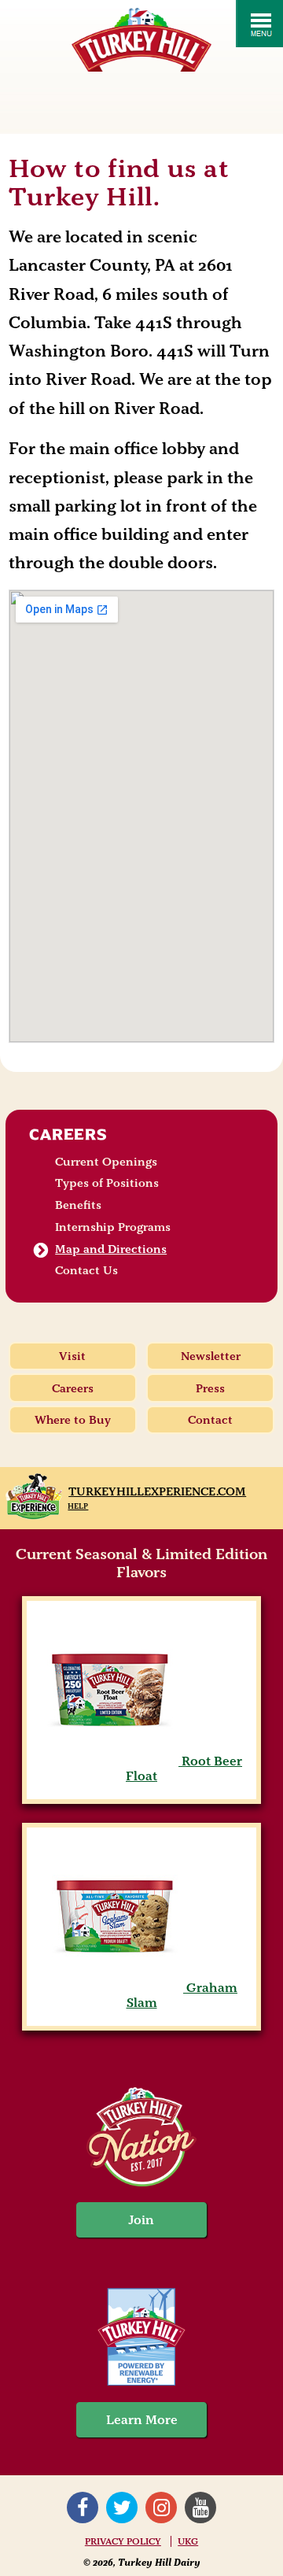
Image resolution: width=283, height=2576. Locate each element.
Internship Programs (113, 1227)
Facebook (83, 2508)
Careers (68, 1134)
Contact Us (86, 1270)
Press (210, 1388)
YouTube (200, 2508)
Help (78, 1506)
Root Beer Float (184, 1768)
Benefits (78, 1205)
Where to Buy (73, 1420)
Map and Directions (111, 1249)
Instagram (161, 2508)
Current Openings (106, 1162)
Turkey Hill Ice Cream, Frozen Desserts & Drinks (141, 40)
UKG (188, 2541)
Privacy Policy (123, 2541)
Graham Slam (182, 1995)
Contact (210, 1420)
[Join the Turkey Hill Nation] (141, 2182)
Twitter (122, 2508)
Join (141, 2220)
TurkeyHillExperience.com (157, 1491)
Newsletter (211, 1356)
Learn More (142, 2420)
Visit (72, 1356)
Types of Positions (107, 1183)
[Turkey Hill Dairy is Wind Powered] (141, 2339)
